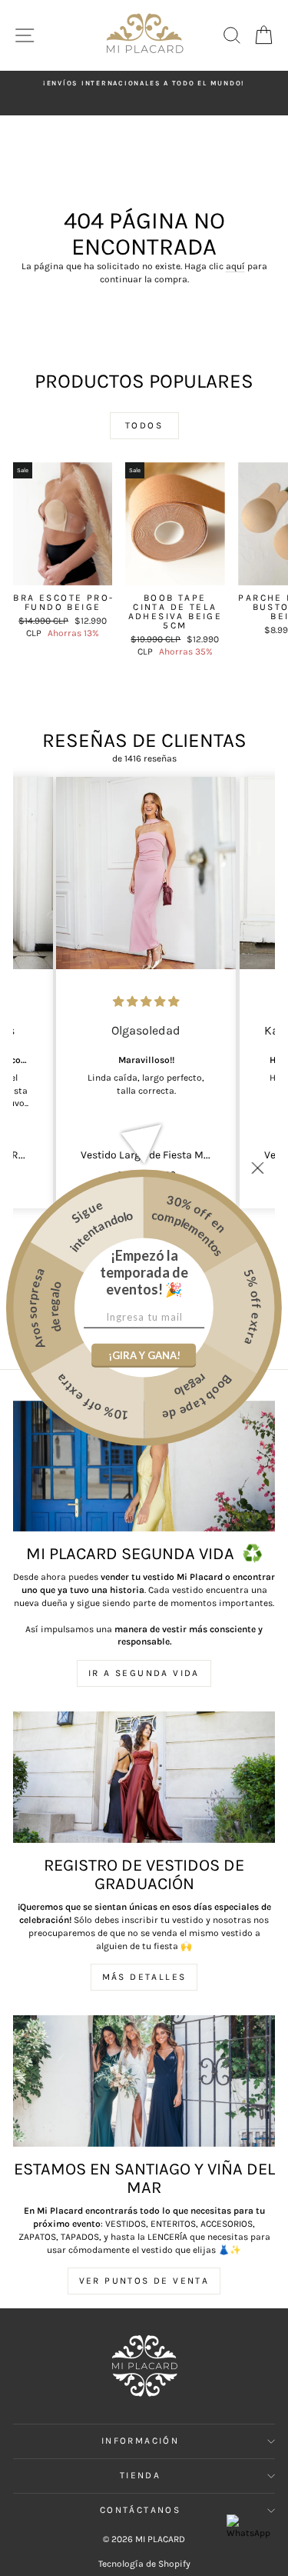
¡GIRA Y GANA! (144, 1355)
